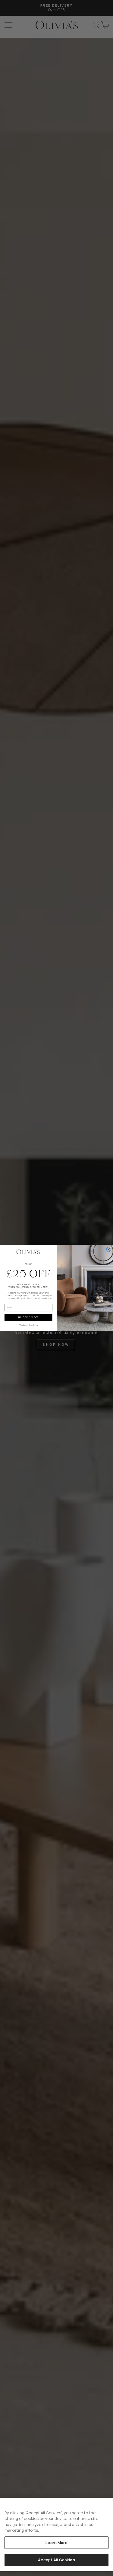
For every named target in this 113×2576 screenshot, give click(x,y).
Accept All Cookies (56, 2560)
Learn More (56, 2543)
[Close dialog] (108, 1249)
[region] (56, 2535)
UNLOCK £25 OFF (28, 1318)
